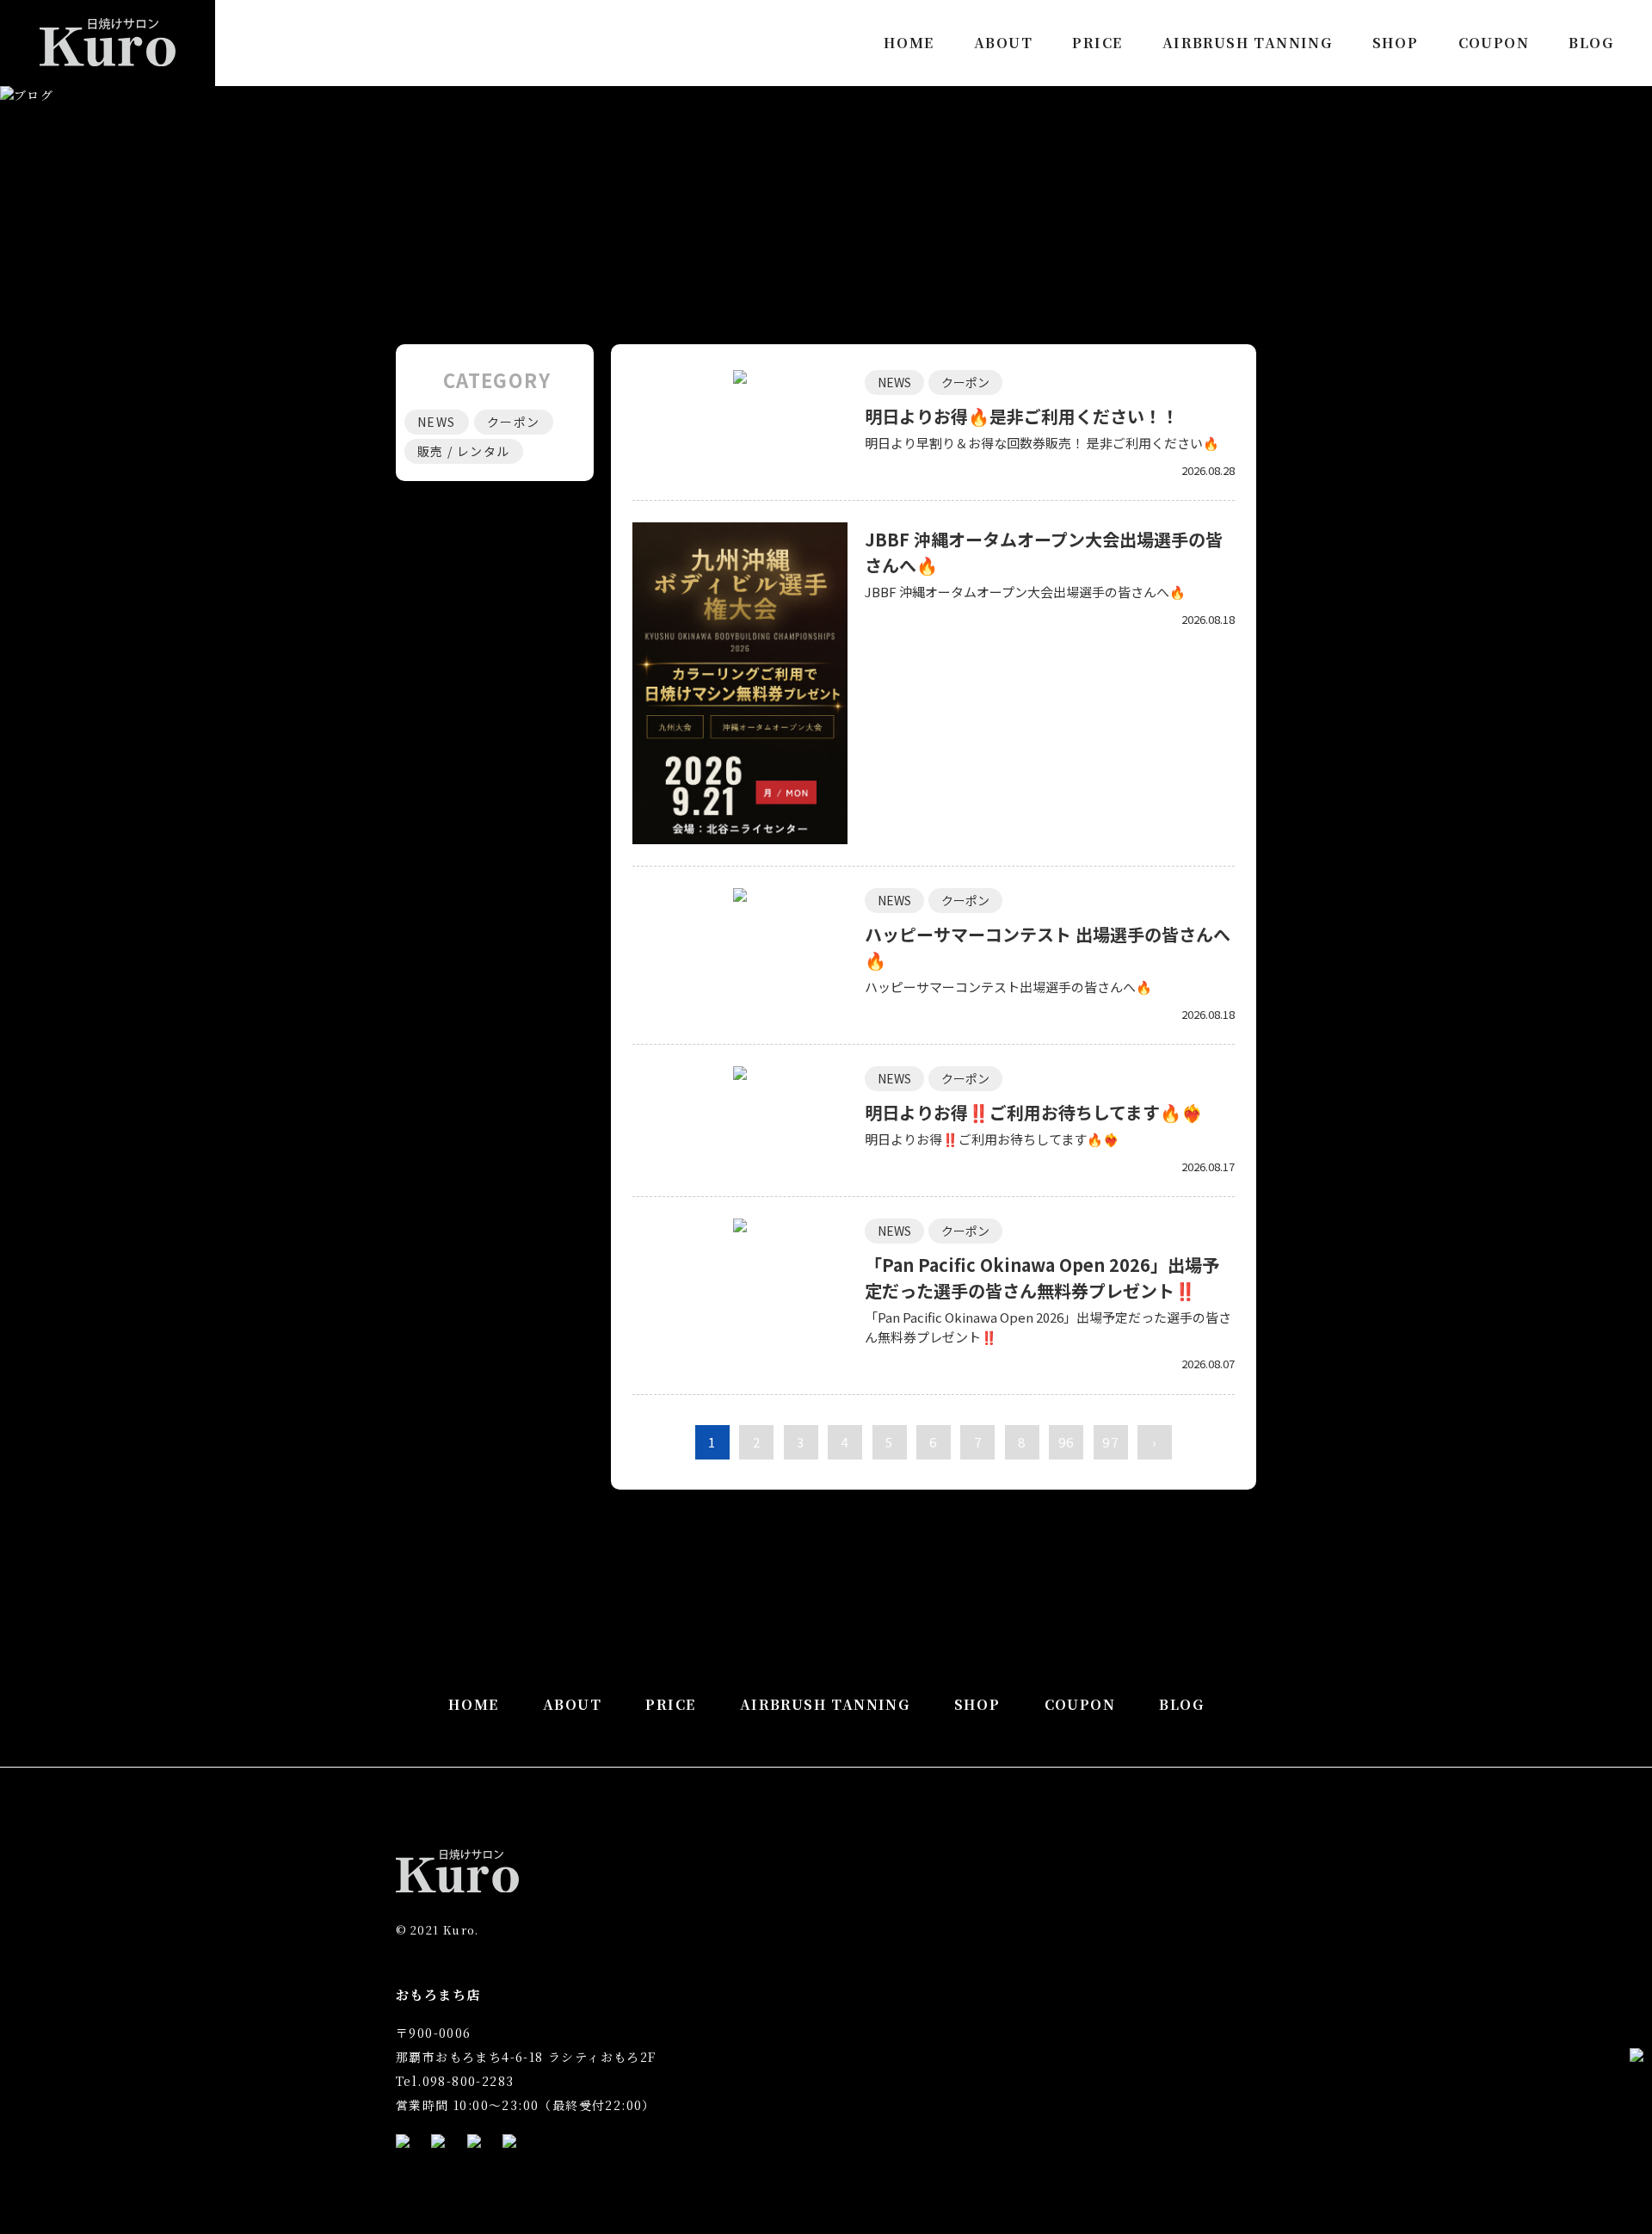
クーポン (965, 382)
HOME (909, 43)
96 (1066, 1442)
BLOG (1591, 43)
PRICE (1097, 43)
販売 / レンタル (464, 451)
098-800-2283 (468, 2081)
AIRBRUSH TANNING (1247, 43)
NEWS (894, 382)
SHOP (1396, 43)
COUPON (1494, 43)
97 (1110, 1442)
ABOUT (1003, 43)
